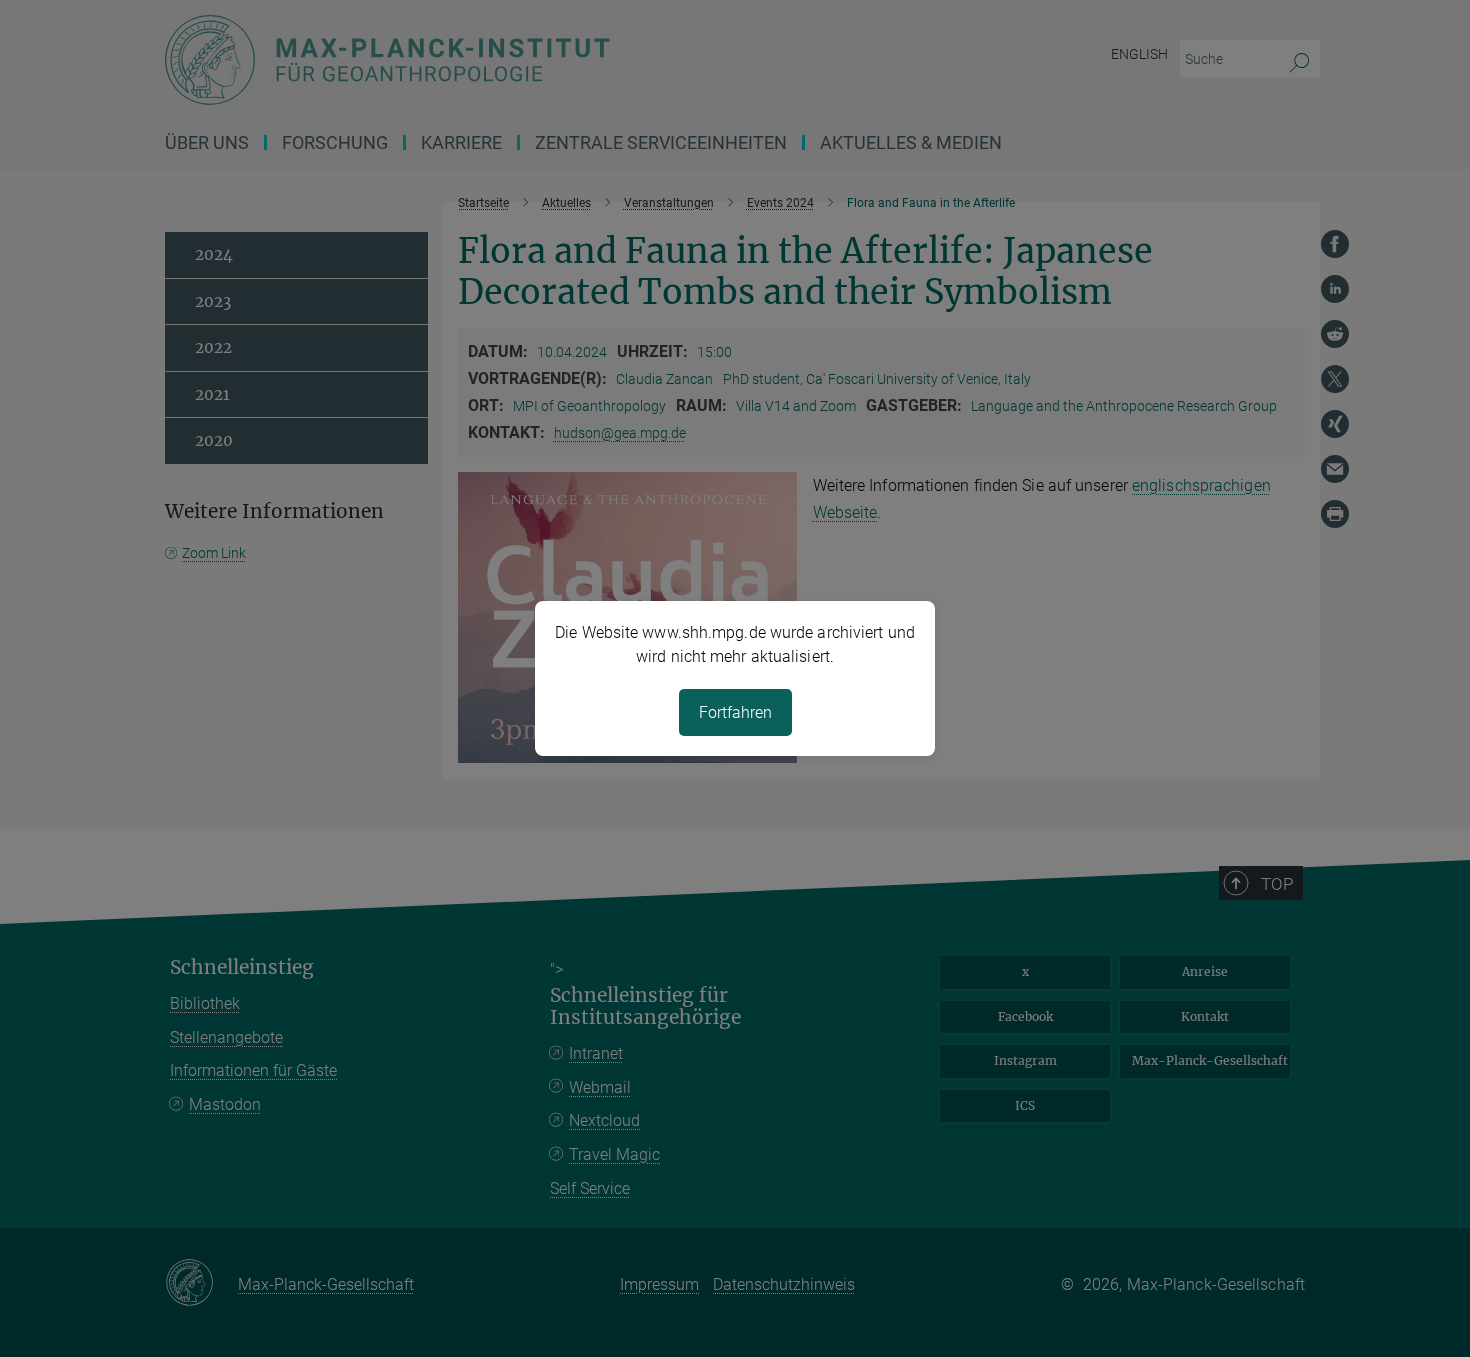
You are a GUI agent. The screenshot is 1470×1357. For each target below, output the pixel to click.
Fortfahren (735, 712)
